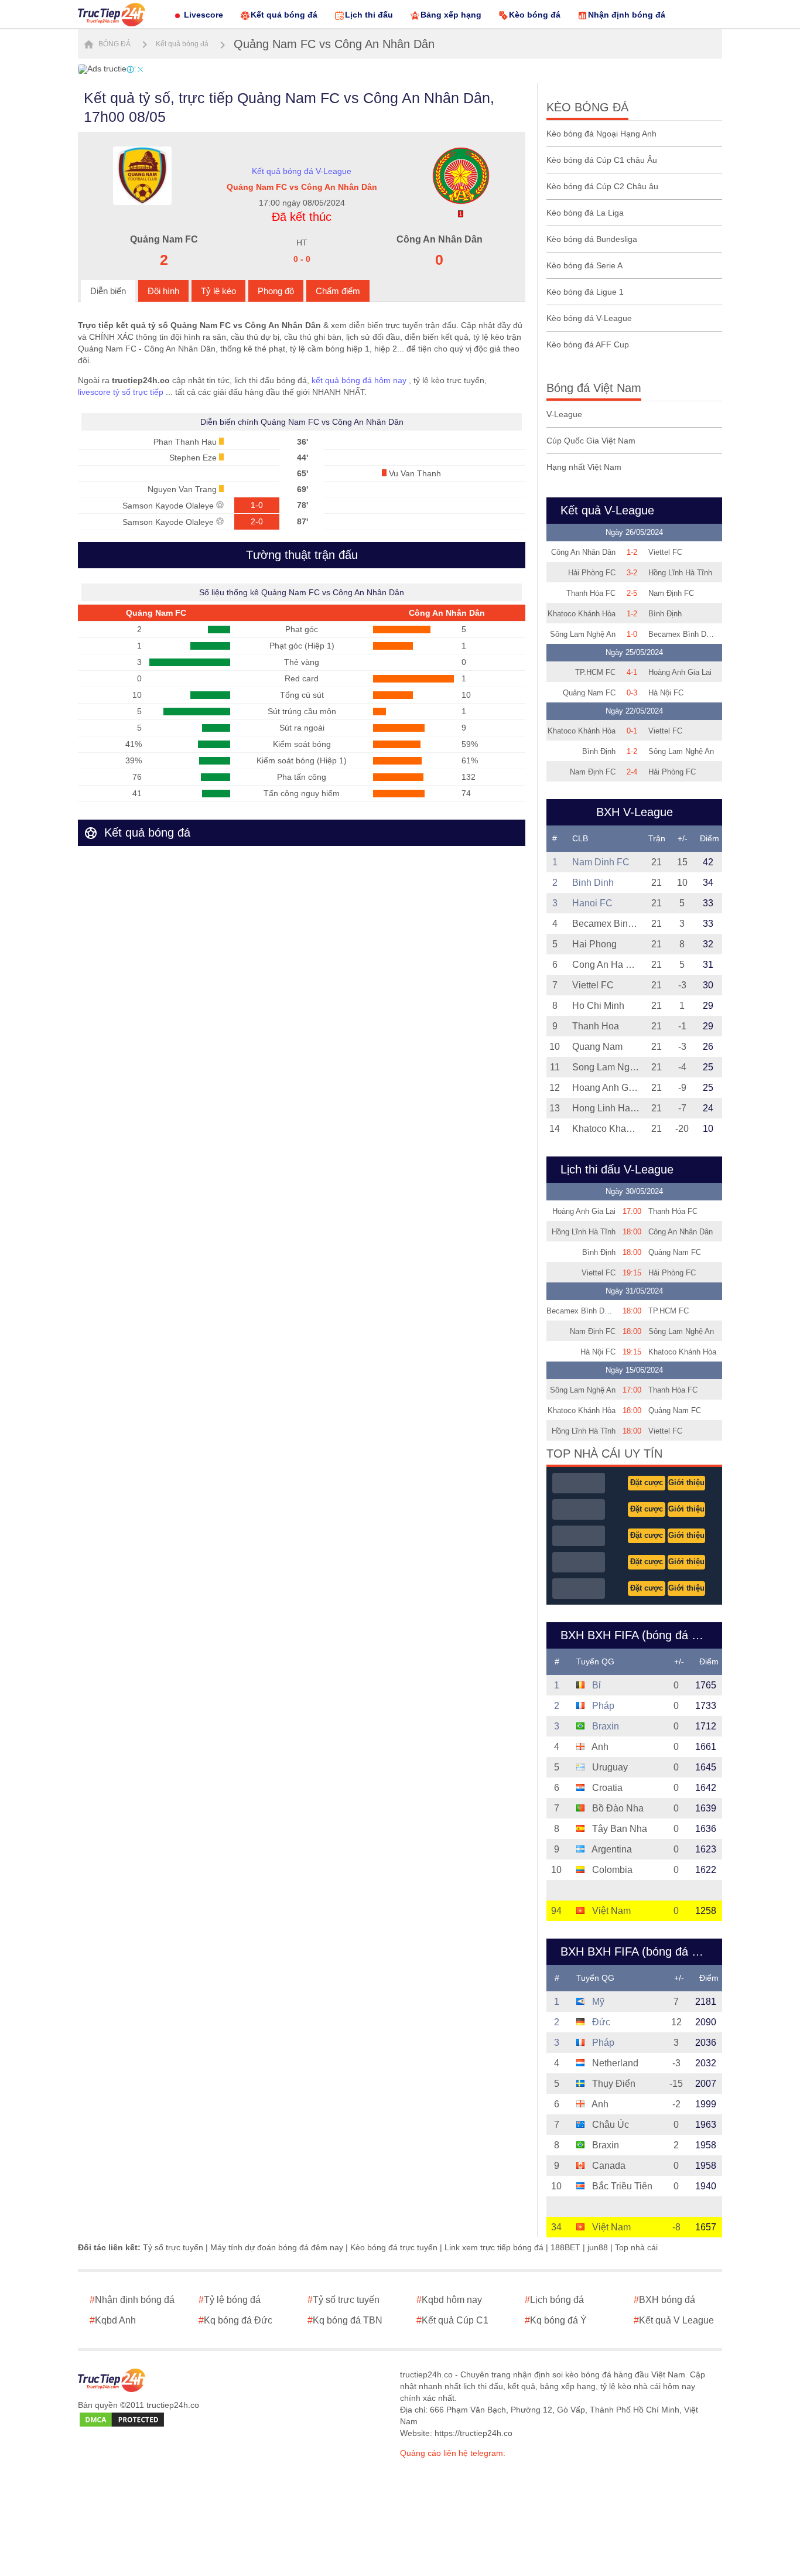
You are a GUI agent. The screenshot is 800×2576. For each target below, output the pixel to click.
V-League (564, 414)
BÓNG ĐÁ (114, 44)
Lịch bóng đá (554, 2300)
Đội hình (163, 291)
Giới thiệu (686, 1483)
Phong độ (276, 291)
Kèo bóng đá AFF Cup (588, 344)
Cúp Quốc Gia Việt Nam (591, 441)
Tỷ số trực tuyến (173, 2247)
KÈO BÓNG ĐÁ (587, 107)
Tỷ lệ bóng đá (230, 2300)
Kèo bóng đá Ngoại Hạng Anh (601, 134)
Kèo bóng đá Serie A (584, 265)
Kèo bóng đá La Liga (585, 213)
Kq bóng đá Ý (556, 2320)
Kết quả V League (674, 2320)
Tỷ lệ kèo (218, 291)
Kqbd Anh (113, 2320)
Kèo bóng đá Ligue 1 (585, 292)
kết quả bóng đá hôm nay (359, 380)
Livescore (204, 15)
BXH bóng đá (664, 2300)
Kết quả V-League (607, 510)
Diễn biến (108, 291)
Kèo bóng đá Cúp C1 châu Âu (602, 160)
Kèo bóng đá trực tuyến (394, 2247)
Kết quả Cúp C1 (452, 2320)
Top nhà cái (636, 2247)
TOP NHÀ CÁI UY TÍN (604, 1454)
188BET (565, 2247)
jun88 (598, 2247)
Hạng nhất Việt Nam (584, 467)
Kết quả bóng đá (284, 15)
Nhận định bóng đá (627, 15)
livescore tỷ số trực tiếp (121, 392)
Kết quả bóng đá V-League (302, 171)
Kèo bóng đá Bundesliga (592, 239)
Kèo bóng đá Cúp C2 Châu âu (602, 186)
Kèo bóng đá (535, 15)
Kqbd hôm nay (449, 2300)
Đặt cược (647, 1483)
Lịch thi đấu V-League (617, 1169)
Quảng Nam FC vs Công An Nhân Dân (334, 44)
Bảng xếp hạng (451, 15)
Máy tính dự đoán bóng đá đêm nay (277, 2247)
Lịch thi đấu (369, 15)
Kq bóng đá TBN (345, 2320)
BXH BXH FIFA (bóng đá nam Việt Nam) (638, 1635)
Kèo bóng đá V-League (589, 318)
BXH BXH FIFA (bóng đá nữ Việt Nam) (638, 1951)
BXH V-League (635, 812)
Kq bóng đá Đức (235, 2320)
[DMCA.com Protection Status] (122, 2420)
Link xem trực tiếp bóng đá (494, 2247)
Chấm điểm (338, 291)
